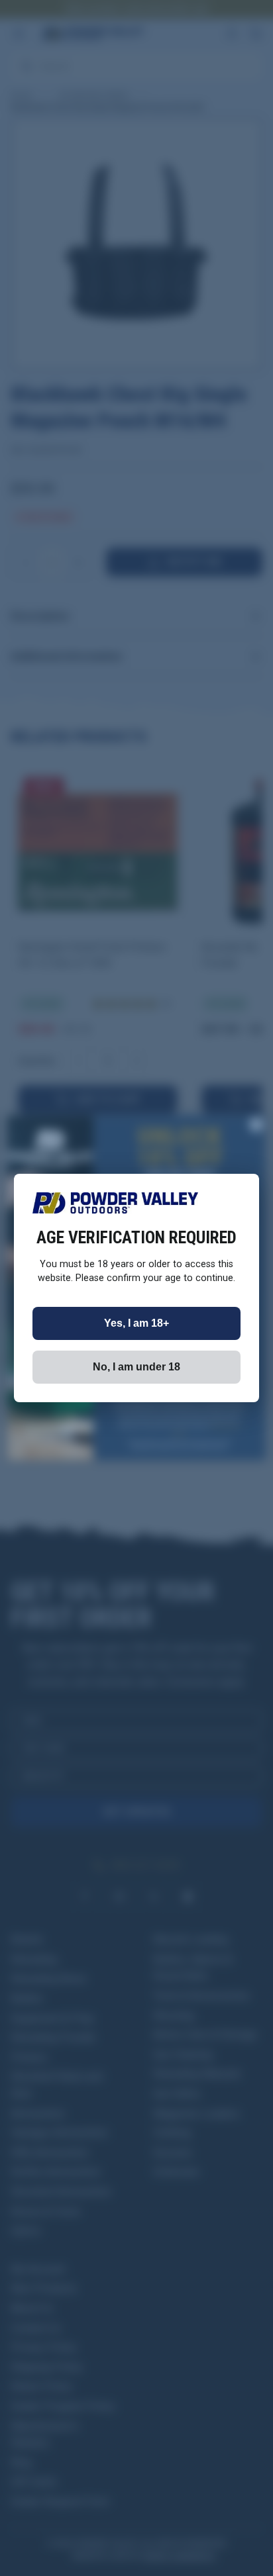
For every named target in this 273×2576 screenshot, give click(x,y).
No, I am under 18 (136, 1367)
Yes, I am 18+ (136, 1323)
